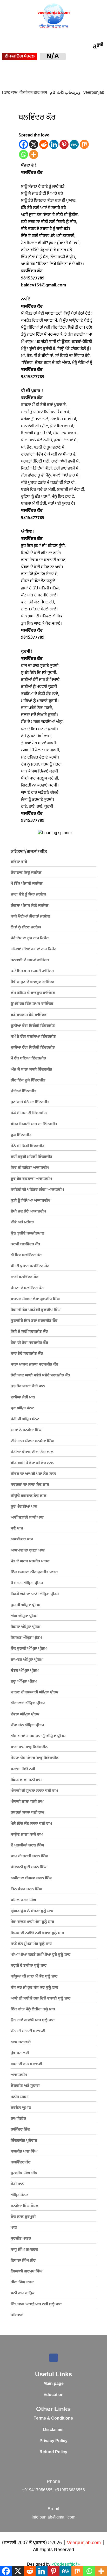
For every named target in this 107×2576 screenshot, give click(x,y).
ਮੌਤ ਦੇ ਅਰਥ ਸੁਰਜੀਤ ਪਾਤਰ (30, 1561)
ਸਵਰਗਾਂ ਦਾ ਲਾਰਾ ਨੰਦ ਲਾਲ (30, 1485)
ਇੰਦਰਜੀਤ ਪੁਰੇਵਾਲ (24, 2141)
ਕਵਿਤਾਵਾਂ (17, 2315)
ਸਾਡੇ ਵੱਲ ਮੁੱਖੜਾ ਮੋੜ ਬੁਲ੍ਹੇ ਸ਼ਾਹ (31, 1944)
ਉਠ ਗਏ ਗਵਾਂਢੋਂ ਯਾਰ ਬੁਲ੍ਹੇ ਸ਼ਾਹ (33, 2020)
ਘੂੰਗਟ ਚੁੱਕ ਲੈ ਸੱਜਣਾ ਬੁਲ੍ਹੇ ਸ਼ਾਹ (32, 1911)
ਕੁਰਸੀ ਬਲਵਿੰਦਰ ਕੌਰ (25, 1244)
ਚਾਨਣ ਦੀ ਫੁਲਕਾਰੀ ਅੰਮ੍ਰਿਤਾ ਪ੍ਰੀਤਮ (34, 1693)
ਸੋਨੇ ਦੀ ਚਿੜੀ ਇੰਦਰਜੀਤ (28, 1146)
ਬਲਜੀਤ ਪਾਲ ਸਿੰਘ (24, 2152)
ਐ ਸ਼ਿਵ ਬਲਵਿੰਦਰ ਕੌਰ (26, 1255)
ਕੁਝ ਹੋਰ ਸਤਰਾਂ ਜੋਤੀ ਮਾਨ (28, 1386)
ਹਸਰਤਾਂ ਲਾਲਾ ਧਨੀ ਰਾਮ (27, 1813)
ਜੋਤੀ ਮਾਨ (17, 2184)
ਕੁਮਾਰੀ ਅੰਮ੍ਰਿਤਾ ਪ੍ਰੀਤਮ (25, 1605)
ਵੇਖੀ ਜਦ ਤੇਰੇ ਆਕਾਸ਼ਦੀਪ (28, 1212)
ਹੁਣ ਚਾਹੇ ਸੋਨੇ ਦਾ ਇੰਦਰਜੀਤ (30, 1102)
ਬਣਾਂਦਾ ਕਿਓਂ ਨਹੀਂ (23, 1769)
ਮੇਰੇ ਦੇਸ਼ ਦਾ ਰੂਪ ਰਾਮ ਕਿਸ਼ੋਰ (30, 938)
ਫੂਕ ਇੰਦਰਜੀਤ (21, 1135)
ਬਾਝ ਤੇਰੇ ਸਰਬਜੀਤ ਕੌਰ (27, 1354)
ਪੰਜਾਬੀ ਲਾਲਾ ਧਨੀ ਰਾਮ (27, 1802)
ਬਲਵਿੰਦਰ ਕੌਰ (21, 2163)
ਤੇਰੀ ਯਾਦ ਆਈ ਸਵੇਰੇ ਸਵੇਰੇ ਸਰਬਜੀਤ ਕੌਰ (40, 1376)
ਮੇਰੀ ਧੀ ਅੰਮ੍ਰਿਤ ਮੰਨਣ (25, 1419)
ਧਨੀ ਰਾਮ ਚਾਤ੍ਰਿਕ (23, 2293)
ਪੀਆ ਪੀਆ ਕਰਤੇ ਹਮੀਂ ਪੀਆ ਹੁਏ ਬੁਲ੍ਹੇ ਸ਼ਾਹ (41, 1955)
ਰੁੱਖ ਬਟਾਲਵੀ (20, 2053)
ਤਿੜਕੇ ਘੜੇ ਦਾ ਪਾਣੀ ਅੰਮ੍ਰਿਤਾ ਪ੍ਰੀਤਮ (35, 1594)
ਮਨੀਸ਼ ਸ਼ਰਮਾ (20, 2097)
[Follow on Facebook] (53, 2358)
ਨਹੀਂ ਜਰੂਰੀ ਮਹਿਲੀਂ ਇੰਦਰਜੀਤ (31, 1157)
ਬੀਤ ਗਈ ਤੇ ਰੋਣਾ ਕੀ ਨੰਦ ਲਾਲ (32, 1463)
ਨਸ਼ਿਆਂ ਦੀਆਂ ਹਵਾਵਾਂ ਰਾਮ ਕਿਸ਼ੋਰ (34, 949)
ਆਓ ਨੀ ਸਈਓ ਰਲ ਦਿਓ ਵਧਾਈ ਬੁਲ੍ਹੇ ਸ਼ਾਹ (41, 1999)
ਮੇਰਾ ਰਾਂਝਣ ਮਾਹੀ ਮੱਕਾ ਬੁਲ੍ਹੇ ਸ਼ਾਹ (32, 1922)
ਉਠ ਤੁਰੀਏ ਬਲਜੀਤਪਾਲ (28, 1234)
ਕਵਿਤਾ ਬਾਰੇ (19, 862)
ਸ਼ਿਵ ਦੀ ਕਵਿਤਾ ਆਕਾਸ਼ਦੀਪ (30, 1168)
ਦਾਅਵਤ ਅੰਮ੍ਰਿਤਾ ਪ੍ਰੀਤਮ (26, 1660)
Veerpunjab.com (85, 2543)
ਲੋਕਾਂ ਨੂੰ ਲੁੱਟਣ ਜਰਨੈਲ (26, 928)
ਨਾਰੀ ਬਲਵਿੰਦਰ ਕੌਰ (25, 1277)
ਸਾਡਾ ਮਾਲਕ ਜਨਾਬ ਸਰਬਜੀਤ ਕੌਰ (34, 1365)
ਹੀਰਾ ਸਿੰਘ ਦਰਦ (22, 2282)
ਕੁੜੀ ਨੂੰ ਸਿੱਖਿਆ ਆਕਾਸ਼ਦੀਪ (31, 1201)
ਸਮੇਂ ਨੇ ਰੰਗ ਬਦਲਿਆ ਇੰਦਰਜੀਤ (33, 1037)
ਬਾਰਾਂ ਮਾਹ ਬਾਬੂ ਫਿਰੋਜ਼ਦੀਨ (29, 1747)
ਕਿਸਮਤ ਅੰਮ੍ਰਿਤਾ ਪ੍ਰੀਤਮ (26, 1638)
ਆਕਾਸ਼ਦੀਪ (19, 2075)
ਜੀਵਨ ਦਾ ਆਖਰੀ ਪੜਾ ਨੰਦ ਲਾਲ (33, 1474)
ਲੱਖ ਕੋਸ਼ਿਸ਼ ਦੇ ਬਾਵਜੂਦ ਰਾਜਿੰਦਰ (33, 993)
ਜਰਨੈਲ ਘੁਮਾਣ (21, 2108)
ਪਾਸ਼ (14, 2228)
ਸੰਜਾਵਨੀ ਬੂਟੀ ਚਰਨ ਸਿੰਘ (29, 1867)
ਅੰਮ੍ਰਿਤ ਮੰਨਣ (19, 2195)
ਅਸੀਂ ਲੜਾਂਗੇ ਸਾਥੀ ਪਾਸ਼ (27, 1518)
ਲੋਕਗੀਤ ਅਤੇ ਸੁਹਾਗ (25, 2086)
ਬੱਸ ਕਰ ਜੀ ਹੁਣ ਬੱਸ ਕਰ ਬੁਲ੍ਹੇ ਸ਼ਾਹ (34, 1988)
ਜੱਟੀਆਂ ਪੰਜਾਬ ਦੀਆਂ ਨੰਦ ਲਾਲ (32, 1452)
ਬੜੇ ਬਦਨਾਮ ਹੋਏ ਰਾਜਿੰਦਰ (29, 1015)
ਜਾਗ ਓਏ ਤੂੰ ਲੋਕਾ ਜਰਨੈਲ (28, 895)
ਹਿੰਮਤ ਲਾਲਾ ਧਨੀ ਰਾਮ (26, 1780)
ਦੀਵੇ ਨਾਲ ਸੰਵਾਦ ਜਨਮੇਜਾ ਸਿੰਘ (32, 1441)
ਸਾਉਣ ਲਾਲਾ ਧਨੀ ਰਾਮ (27, 1835)
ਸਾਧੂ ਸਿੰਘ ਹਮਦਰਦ (24, 2250)
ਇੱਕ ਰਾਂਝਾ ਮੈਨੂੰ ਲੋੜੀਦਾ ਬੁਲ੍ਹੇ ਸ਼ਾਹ (33, 2009)
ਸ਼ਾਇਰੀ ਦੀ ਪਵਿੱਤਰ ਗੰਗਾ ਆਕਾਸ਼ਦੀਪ (37, 1190)
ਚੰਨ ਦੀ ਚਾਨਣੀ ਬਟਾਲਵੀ (28, 2031)
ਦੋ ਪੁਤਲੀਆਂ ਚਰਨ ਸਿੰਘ (27, 1846)
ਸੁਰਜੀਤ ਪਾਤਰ (21, 2239)
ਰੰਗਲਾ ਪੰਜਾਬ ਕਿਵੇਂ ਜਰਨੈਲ (30, 906)
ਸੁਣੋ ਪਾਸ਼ (17, 1529)
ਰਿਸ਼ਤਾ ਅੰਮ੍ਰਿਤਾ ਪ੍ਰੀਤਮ (25, 1627)
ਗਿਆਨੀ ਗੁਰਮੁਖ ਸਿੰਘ (26, 2272)
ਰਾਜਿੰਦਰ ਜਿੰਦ (20, 2130)
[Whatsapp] (24, 154)
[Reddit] (44, 144)
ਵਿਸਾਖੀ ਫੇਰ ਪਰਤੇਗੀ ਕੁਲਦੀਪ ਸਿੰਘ (36, 1310)
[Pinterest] (64, 144)
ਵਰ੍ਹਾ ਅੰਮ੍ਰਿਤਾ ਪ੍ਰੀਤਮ (24, 1682)
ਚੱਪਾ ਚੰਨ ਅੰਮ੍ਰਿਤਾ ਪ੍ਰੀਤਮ (27, 1725)
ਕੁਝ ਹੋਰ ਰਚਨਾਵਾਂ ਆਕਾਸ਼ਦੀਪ (31, 1179)
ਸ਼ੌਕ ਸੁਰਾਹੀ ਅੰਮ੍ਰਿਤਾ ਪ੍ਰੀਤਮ (29, 1649)
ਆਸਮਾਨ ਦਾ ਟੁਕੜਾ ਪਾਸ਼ (28, 1551)
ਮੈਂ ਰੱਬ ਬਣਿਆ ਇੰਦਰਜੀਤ (28, 1059)
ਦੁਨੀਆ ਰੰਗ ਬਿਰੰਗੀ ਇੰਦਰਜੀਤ (33, 1026)
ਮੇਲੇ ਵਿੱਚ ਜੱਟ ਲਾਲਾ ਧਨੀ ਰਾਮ (31, 1824)
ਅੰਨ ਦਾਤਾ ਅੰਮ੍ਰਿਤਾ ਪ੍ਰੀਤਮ (28, 1703)
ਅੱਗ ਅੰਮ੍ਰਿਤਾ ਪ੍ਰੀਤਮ (24, 1616)
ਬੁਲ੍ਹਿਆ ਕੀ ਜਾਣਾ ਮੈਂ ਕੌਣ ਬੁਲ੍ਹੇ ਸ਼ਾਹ (34, 1977)
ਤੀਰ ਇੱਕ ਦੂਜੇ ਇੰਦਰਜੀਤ (28, 1081)
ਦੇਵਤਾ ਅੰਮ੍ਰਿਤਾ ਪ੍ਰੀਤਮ (25, 1715)
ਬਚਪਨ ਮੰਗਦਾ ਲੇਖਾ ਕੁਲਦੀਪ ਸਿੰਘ (35, 1299)
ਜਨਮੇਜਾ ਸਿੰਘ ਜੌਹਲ (25, 2206)
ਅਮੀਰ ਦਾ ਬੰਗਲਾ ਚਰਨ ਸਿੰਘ (31, 1878)
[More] (34, 154)
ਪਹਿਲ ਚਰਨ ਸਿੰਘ (23, 1900)
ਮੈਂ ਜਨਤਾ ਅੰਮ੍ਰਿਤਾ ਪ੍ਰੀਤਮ (27, 1583)
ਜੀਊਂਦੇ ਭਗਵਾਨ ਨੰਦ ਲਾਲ (29, 1496)
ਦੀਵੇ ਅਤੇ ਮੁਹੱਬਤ (22, 1222)
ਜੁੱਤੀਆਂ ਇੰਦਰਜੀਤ (24, 1091)
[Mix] (84, 144)
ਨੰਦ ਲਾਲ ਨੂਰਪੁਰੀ (23, 2217)
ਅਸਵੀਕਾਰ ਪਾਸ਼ (22, 1539)
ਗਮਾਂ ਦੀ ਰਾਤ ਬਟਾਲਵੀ (26, 2064)
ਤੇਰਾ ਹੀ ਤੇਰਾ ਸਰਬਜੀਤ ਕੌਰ (29, 1343)
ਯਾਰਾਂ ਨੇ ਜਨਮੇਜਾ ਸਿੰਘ (26, 1430)
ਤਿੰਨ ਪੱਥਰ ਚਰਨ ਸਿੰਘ (26, 1889)
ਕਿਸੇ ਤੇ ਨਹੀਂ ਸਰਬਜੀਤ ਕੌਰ (29, 1332)
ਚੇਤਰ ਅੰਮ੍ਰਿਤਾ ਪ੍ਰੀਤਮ (25, 1671)
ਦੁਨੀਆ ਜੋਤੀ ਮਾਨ (23, 1398)
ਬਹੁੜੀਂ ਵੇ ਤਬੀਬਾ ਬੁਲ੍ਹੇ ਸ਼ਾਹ (29, 1966)
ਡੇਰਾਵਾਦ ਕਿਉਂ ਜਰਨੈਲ (26, 873)
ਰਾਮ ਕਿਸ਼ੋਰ (18, 2119)
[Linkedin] (54, 144)
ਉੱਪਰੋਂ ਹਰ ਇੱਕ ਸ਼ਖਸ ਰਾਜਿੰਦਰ (32, 1004)
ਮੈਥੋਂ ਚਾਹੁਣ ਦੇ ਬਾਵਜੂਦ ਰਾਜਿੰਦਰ (32, 982)
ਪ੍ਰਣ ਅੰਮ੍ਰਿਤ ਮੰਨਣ (22, 1408)
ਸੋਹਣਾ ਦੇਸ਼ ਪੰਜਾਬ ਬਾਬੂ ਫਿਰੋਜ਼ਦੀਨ (35, 1758)
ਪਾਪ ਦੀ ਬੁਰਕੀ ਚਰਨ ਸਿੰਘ (29, 1856)
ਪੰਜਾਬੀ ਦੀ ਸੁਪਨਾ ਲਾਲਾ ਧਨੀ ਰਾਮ (34, 1791)
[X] (34, 144)
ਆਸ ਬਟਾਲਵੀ (21, 2042)
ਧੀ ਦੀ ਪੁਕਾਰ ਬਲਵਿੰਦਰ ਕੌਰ (30, 1266)
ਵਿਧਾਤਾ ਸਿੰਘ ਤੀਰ (23, 2261)
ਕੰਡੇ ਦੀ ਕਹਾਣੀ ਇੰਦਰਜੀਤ (29, 1113)
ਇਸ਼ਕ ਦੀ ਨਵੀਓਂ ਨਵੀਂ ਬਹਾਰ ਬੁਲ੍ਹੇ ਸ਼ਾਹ (37, 1933)
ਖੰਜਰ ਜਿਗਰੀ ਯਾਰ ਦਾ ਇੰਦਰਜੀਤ (34, 1124)
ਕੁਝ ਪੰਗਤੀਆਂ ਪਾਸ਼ (24, 1507)
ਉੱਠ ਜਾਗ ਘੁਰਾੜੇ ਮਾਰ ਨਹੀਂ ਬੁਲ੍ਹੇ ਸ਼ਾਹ (36, 2304)
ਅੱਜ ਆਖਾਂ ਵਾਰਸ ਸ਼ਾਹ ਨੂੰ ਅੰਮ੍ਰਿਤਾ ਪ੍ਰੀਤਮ (38, 1736)
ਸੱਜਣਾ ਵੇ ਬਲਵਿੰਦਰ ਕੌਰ (27, 1288)
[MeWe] (74, 144)
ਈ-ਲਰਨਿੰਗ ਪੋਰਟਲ (20, 57)
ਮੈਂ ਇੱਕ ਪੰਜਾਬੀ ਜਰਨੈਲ (27, 884)
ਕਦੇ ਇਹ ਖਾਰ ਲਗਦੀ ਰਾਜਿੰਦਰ (32, 971)
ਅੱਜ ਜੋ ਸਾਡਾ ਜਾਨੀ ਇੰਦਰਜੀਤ (31, 1070)
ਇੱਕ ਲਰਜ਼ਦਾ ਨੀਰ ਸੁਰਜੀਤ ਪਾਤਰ (34, 1572)
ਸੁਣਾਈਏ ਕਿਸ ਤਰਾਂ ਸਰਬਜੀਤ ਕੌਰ (34, 1321)
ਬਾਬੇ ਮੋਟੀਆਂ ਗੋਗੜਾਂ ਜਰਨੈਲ (31, 917)
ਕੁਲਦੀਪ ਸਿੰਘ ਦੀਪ (24, 2173)
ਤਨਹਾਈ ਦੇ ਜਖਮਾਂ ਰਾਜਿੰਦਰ (30, 960)
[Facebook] (24, 144)
